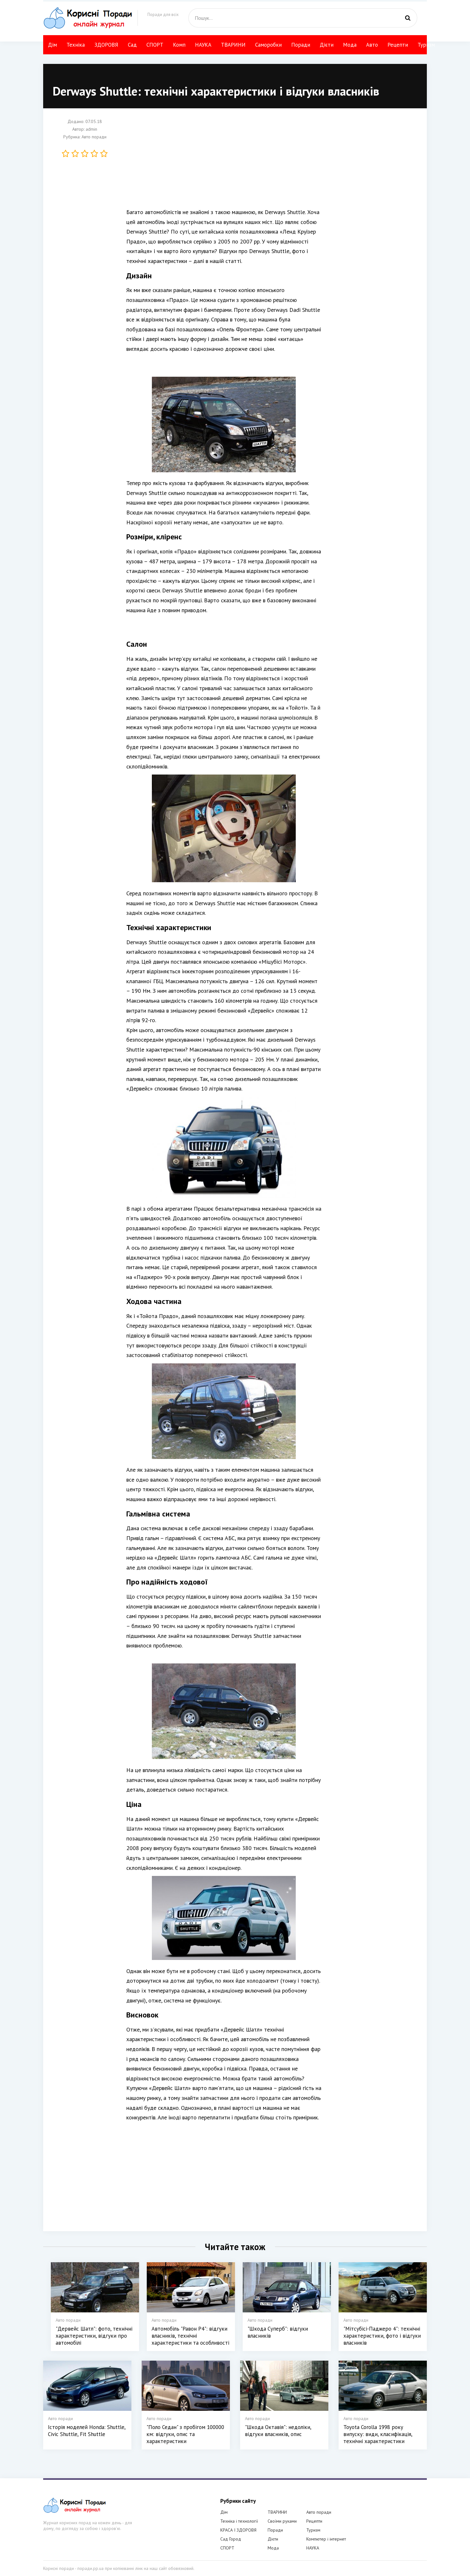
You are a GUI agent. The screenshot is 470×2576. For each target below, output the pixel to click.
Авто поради (94, 137)
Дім (52, 45)
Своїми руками (282, 2521)
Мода (350, 45)
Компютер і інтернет (326, 2539)
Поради (301, 45)
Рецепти (398, 45)
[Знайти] (408, 18)
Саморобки (268, 45)
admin (91, 129)
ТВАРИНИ (233, 45)
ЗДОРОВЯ (106, 45)
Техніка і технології (239, 2521)
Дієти (327, 45)
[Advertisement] (224, 163)
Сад (132, 45)
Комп (179, 45)
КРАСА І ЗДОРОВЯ (238, 2530)
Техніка (76, 45)
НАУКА (203, 45)
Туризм (426, 45)
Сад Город (231, 2539)
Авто (372, 45)
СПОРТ (155, 45)
